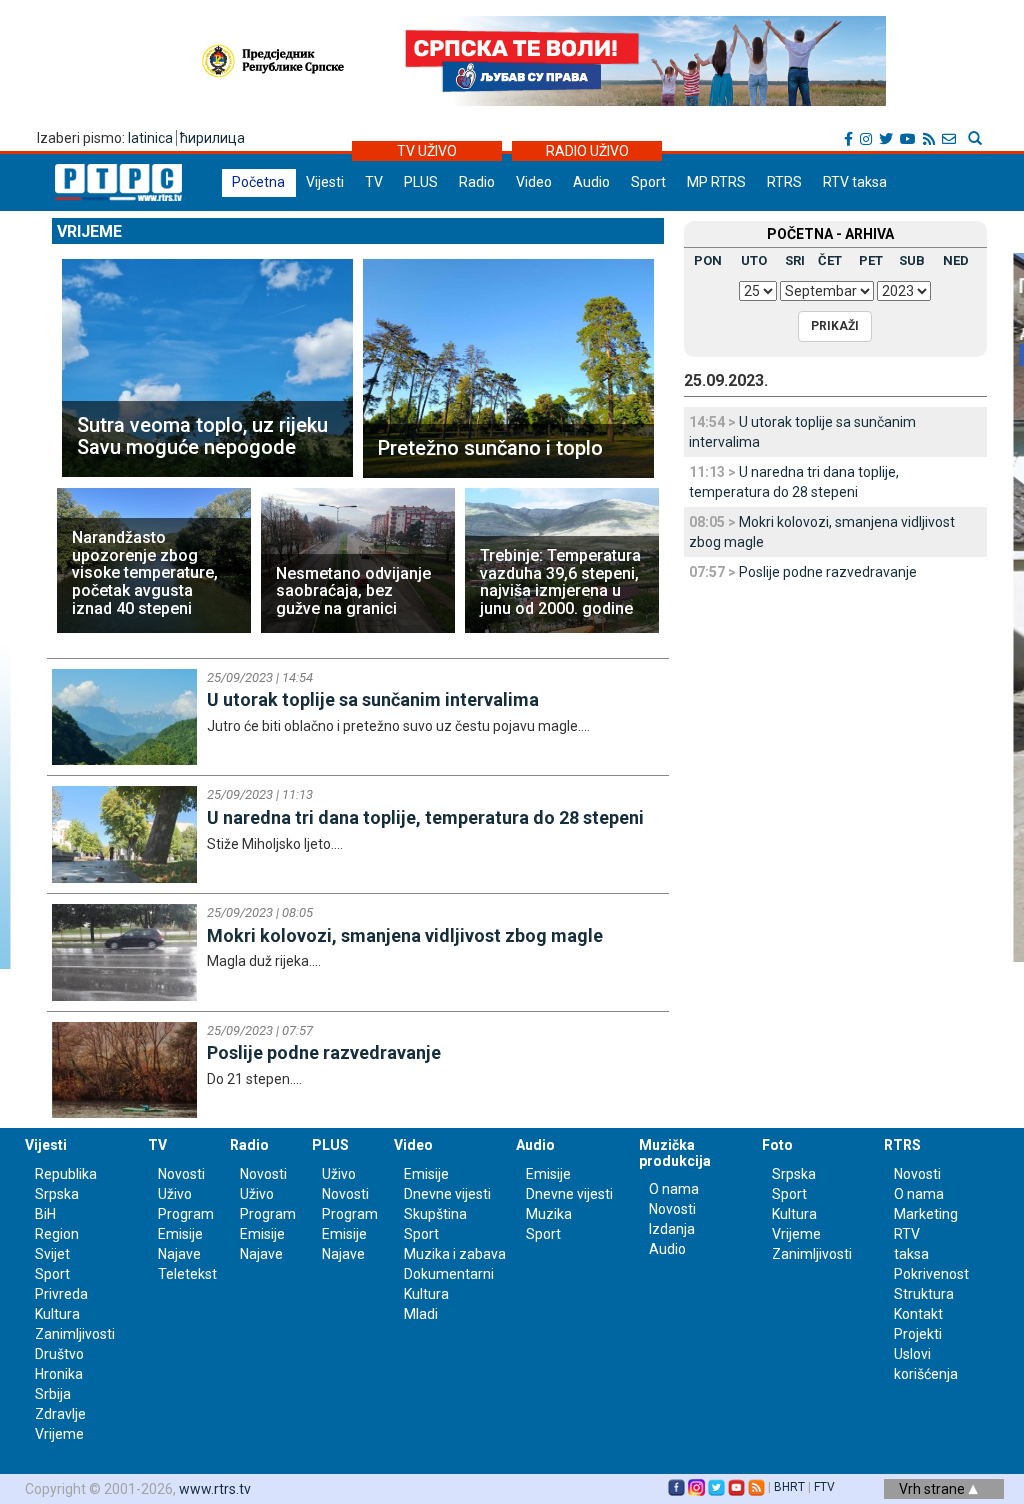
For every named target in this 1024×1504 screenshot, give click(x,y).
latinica (150, 138)
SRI (795, 260)
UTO (754, 260)
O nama (674, 1189)
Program (186, 1214)
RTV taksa (855, 182)
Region (57, 1234)
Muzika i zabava (455, 1254)
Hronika (59, 1374)
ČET (830, 260)
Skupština (435, 1214)
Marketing (926, 1214)
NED (956, 260)
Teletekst (187, 1274)
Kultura (57, 1314)
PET (871, 260)
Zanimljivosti (75, 1334)
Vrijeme (89, 231)
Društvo (59, 1354)
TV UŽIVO (427, 151)
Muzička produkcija (675, 1152)
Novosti (181, 1174)
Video (534, 182)
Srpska (794, 1174)
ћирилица (212, 138)
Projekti (918, 1334)
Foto (777, 1145)
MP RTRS (716, 182)
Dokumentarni (449, 1274)
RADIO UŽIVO (587, 151)
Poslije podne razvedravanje (828, 572)
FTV (824, 1487)
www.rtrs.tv (215, 1489)
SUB (912, 260)
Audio (591, 182)
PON (708, 260)
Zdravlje (60, 1414)
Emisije (180, 1234)
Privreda (61, 1294)
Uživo (175, 1194)
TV (374, 182)
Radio (477, 182)
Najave (179, 1254)
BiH (45, 1214)
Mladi (421, 1314)
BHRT (789, 1487)
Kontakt (918, 1314)
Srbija (53, 1394)
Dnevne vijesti (447, 1194)
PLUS (421, 182)
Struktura (924, 1294)
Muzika (549, 1214)
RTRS (784, 182)
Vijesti (325, 182)
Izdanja (672, 1229)
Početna (258, 182)
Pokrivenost (931, 1274)
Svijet (52, 1254)
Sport (648, 182)
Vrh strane (933, 1489)
